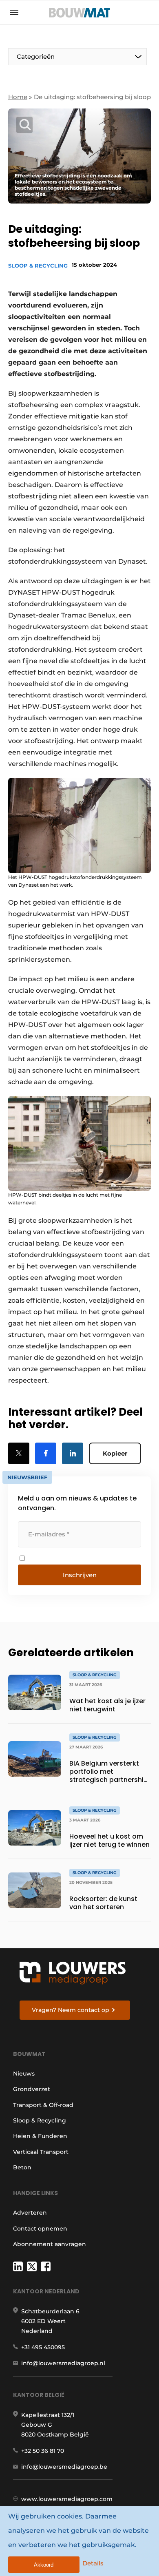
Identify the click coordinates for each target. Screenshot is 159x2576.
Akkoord (44, 2565)
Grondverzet (32, 2089)
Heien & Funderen (40, 2136)
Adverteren (30, 2213)
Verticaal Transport (41, 2152)
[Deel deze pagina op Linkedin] (73, 1453)
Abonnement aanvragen (50, 2244)
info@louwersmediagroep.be (64, 2467)
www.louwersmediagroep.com (67, 2499)
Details (93, 2563)
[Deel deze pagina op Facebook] (46, 1453)
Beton (22, 2167)
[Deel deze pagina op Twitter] (19, 1453)
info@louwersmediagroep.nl (63, 2363)
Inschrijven (80, 1575)
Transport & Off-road (43, 2105)
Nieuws (24, 2074)
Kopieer (115, 1453)
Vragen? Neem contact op (71, 2010)
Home (18, 97)
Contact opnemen (40, 2229)
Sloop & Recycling (38, 266)
